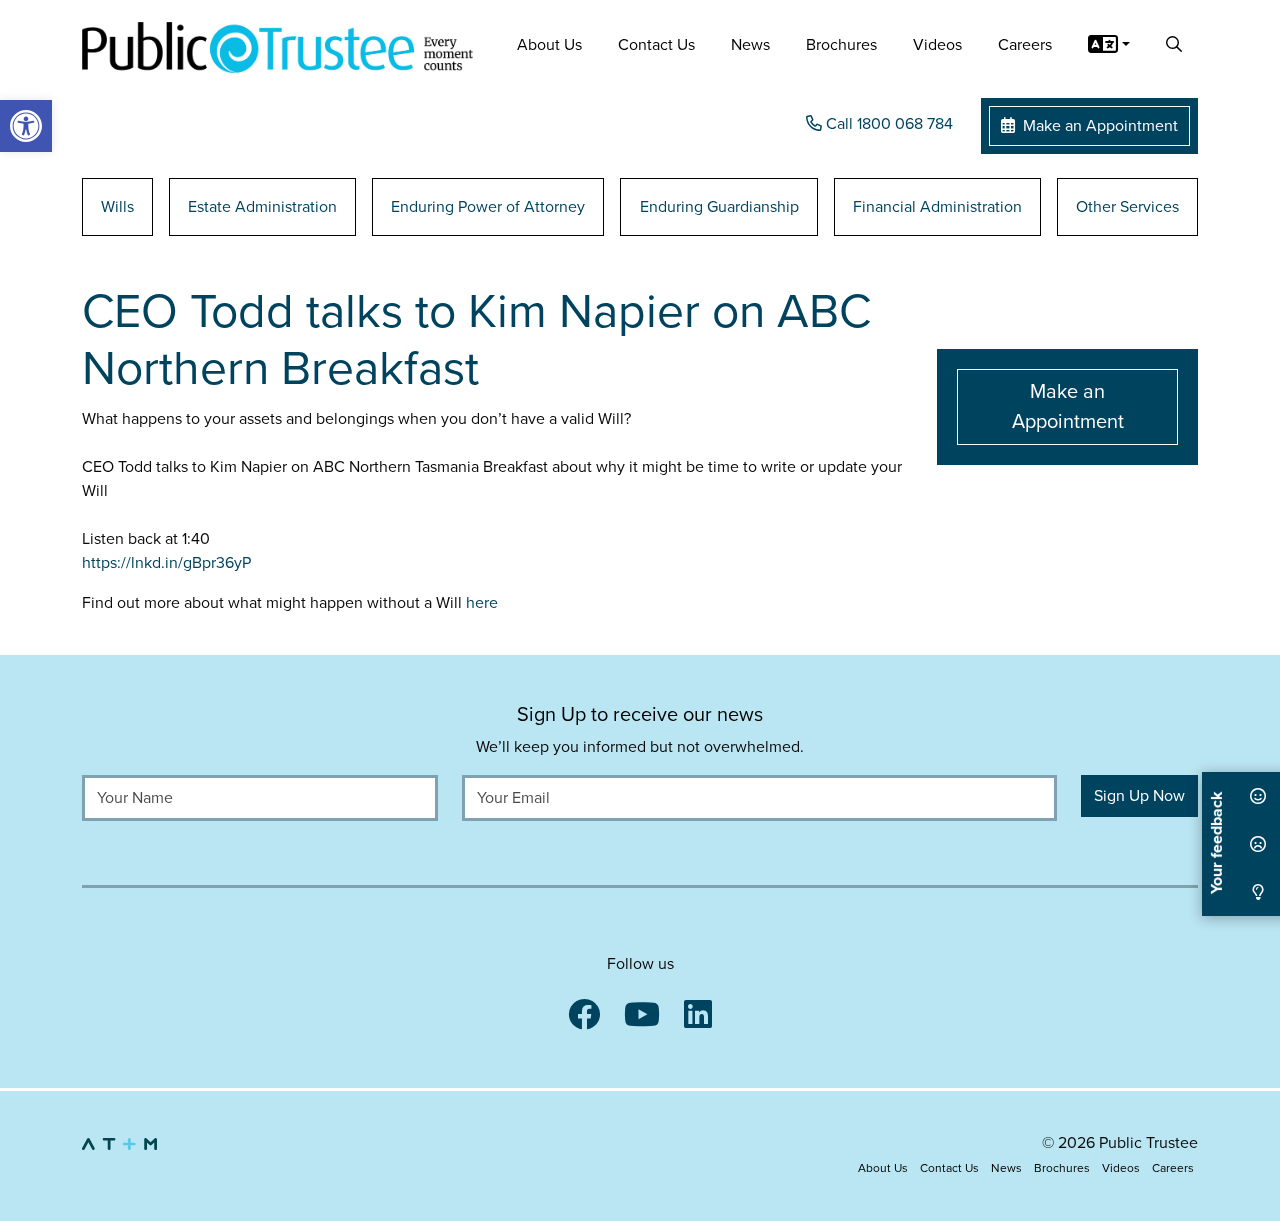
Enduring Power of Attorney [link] (488, 207)
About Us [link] (549, 45)
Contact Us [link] (656, 45)
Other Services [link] (1127, 207)
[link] (26, 126)
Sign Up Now (1139, 796)
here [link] (482, 603)
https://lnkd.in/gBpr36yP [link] (166, 563)
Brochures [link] (841, 45)
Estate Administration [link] (262, 207)
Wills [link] (117, 207)
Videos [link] (937, 45)
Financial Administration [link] (937, 207)
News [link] (750, 45)
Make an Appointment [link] (1098, 126)
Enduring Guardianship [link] (719, 207)
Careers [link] (1025, 45)
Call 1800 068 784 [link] (887, 124)
